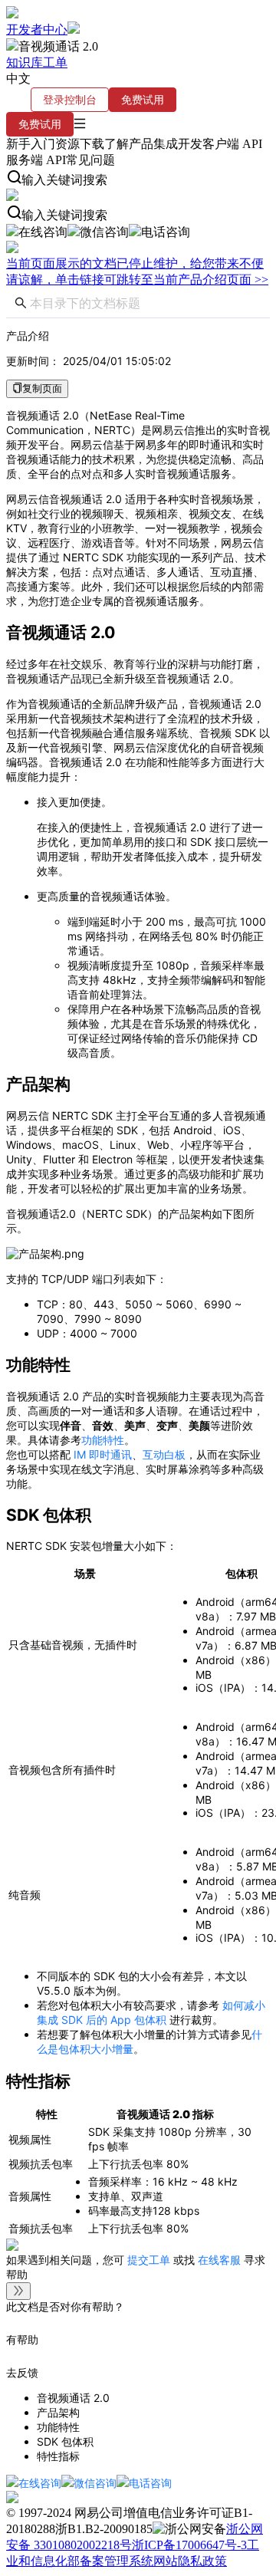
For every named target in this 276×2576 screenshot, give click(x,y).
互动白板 (164, 1454)
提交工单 (150, 2260)
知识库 (25, 63)
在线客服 (219, 2260)
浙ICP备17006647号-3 (189, 2545)
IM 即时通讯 (103, 1454)
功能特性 (103, 1440)
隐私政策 (202, 2561)
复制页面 (42, 388)
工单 (55, 63)
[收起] (18, 2291)
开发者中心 (37, 30)
